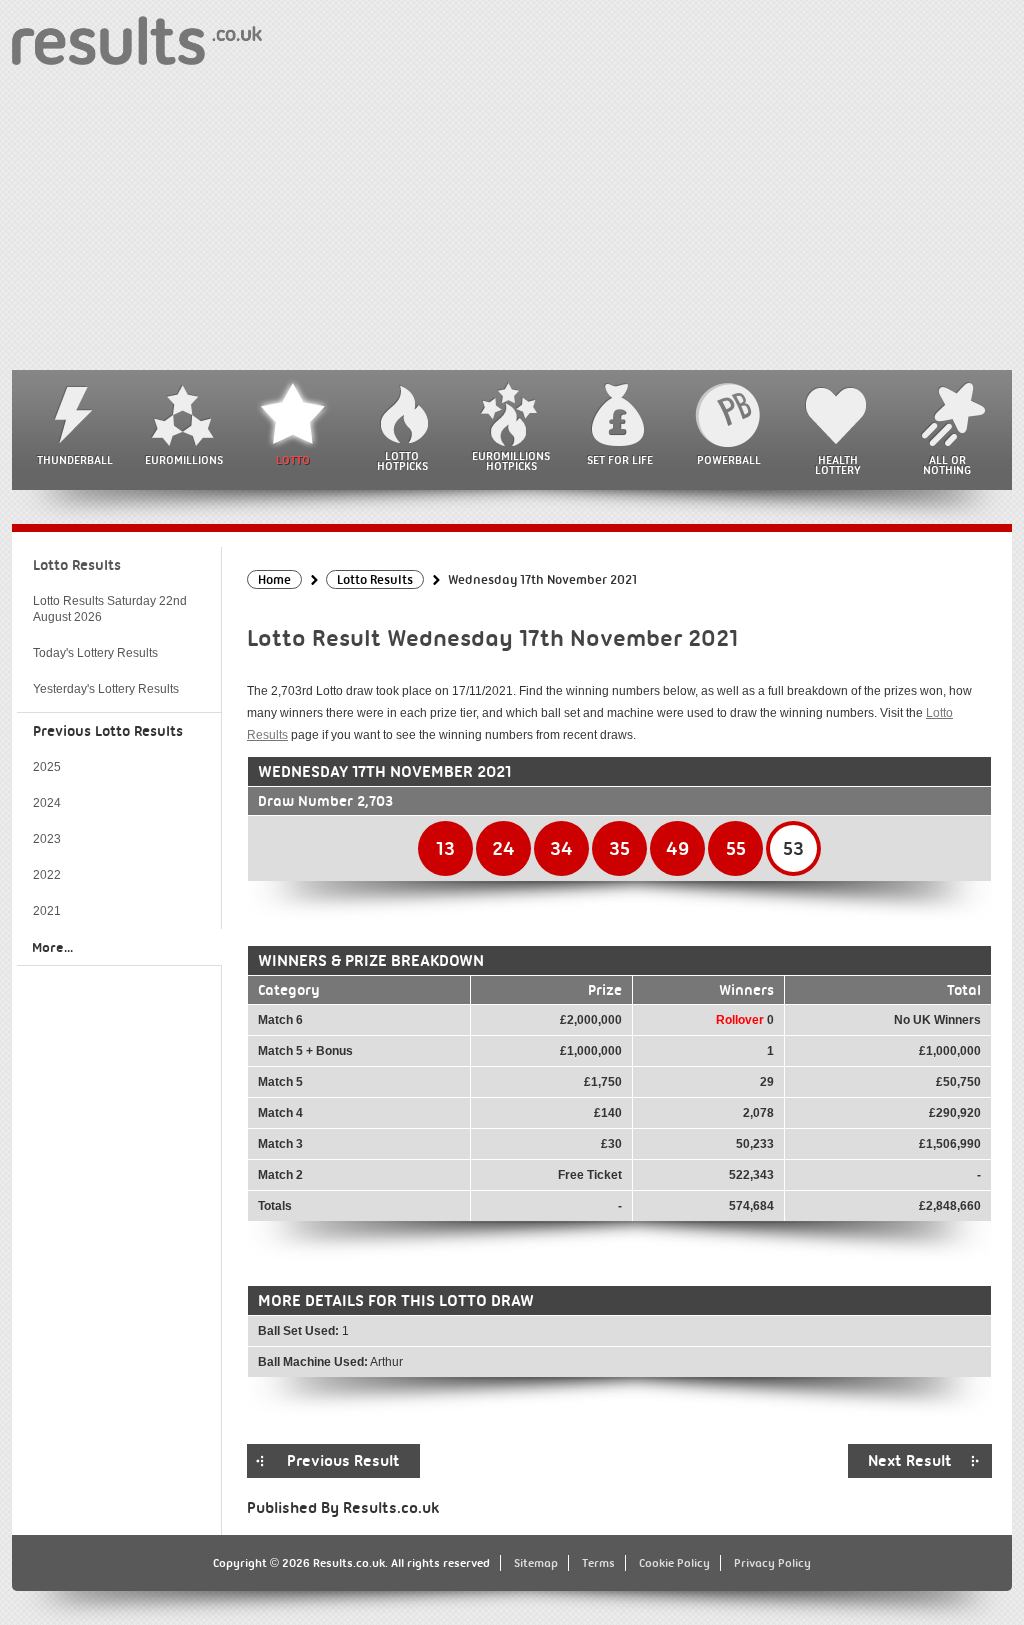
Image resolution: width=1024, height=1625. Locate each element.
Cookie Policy (674, 1563)
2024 (47, 803)
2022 (47, 875)
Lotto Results (77, 565)
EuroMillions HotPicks (511, 461)
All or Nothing (947, 465)
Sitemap (536, 1563)
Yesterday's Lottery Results (106, 689)
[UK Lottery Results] (137, 39)
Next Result (910, 1461)
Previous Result (343, 1461)
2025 (47, 767)
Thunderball (75, 460)
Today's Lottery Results (95, 653)
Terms (598, 1563)
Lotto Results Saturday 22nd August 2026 (110, 609)
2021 (47, 911)
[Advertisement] (512, 220)
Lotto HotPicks (402, 461)
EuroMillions (184, 460)
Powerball (729, 460)
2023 (47, 839)
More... (52, 947)
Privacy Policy (772, 1563)
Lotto (293, 460)
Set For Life (620, 460)
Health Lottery (838, 465)
